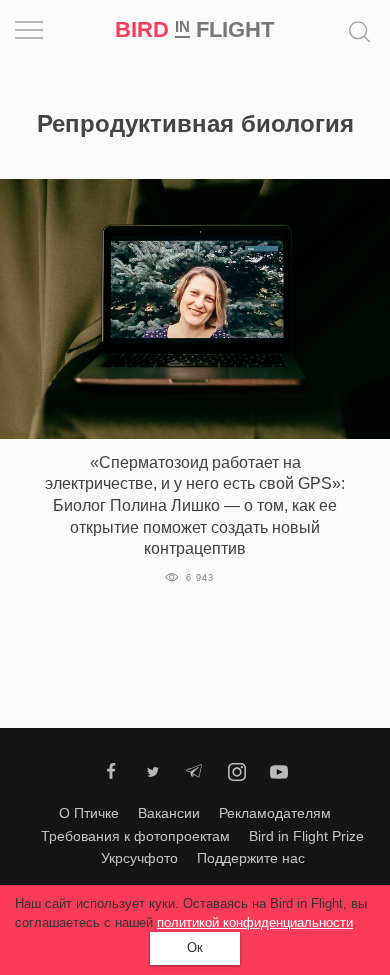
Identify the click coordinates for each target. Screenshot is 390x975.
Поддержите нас (251, 858)
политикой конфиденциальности (255, 922)
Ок (195, 947)
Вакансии (169, 813)
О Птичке (89, 813)
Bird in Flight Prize (306, 836)
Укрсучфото (139, 858)
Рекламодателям (275, 813)
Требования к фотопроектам (135, 836)
